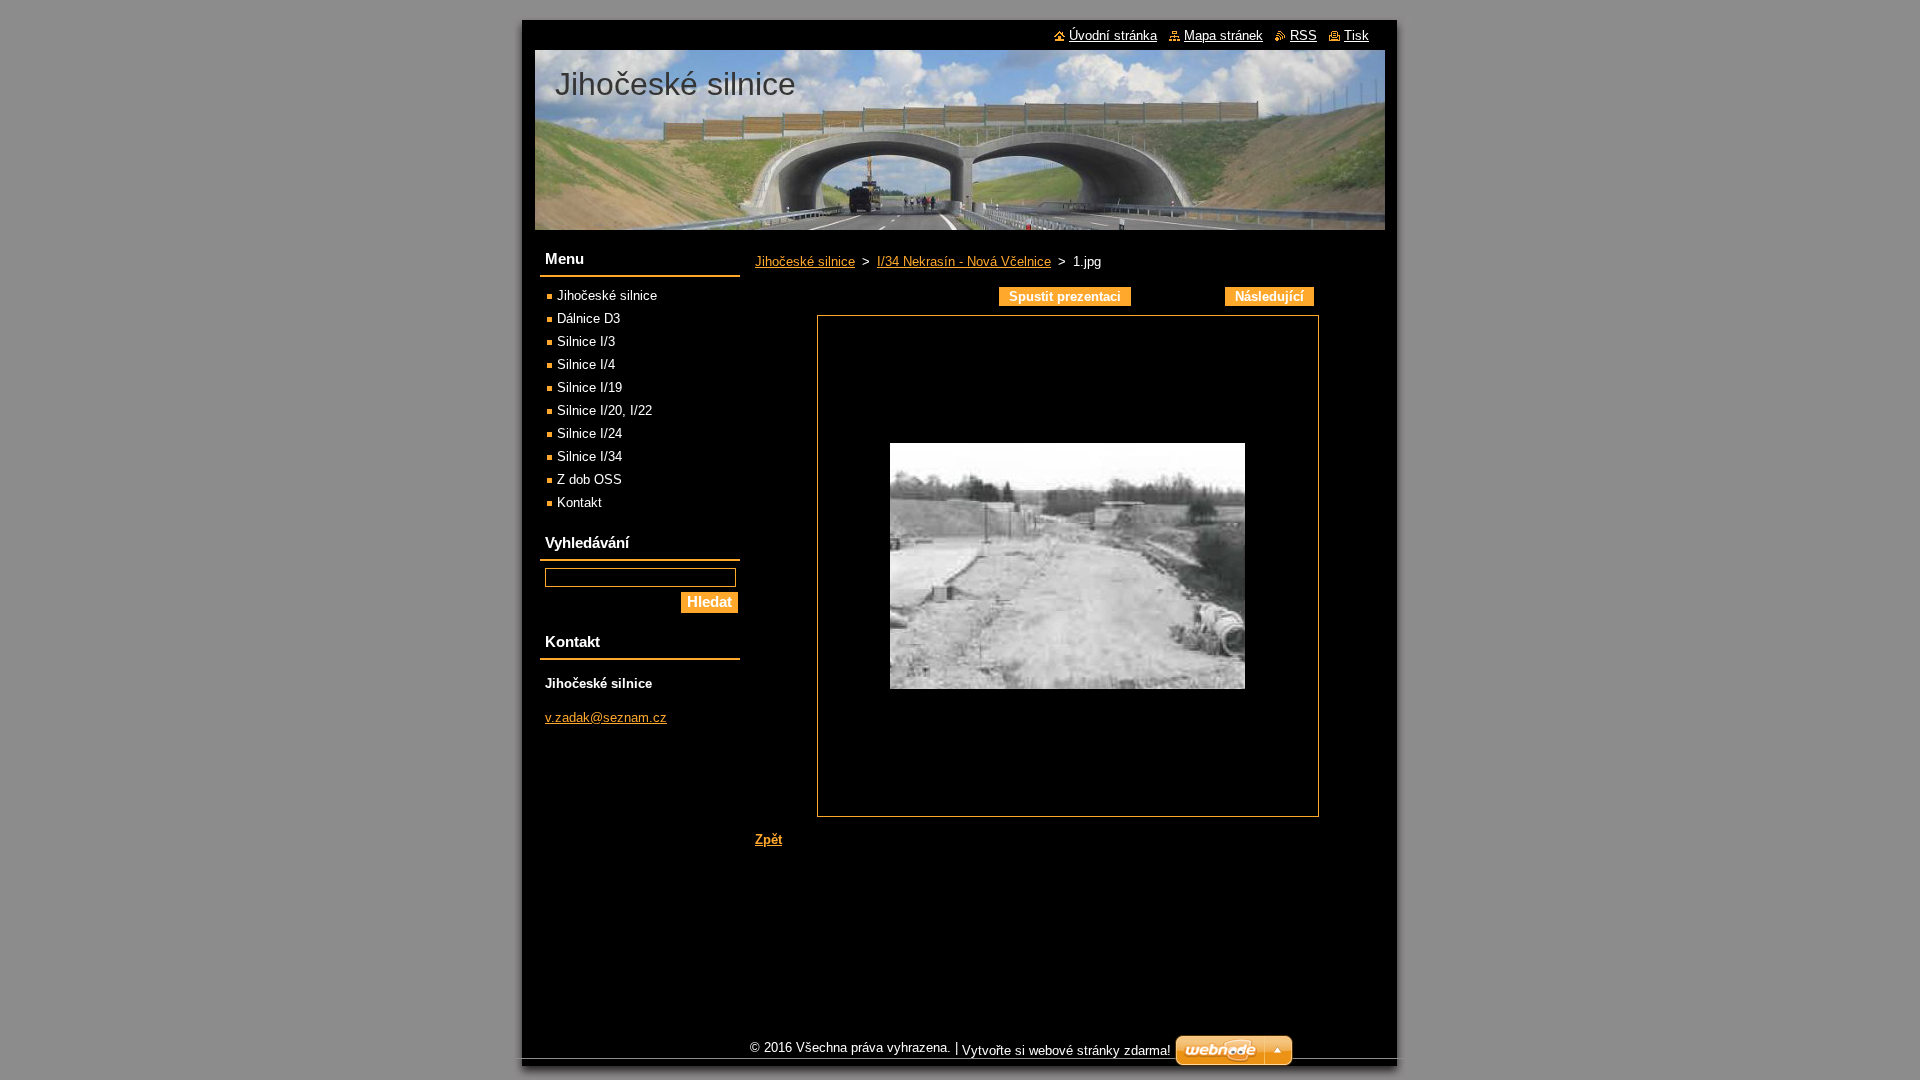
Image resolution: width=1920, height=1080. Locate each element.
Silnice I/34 (589, 456)
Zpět (768, 839)
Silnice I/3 (586, 341)
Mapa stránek (1223, 35)
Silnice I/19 (589, 387)
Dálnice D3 (588, 318)
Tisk (1356, 35)
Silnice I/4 (586, 364)
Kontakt (579, 502)
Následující (1269, 296)
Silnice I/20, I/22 (604, 410)
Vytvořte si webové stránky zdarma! (1066, 1050)
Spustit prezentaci (1065, 296)
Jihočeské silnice (805, 261)
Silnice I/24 (589, 433)
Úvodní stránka (1113, 35)
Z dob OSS (589, 479)
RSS (1303, 35)
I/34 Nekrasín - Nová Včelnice (964, 261)
